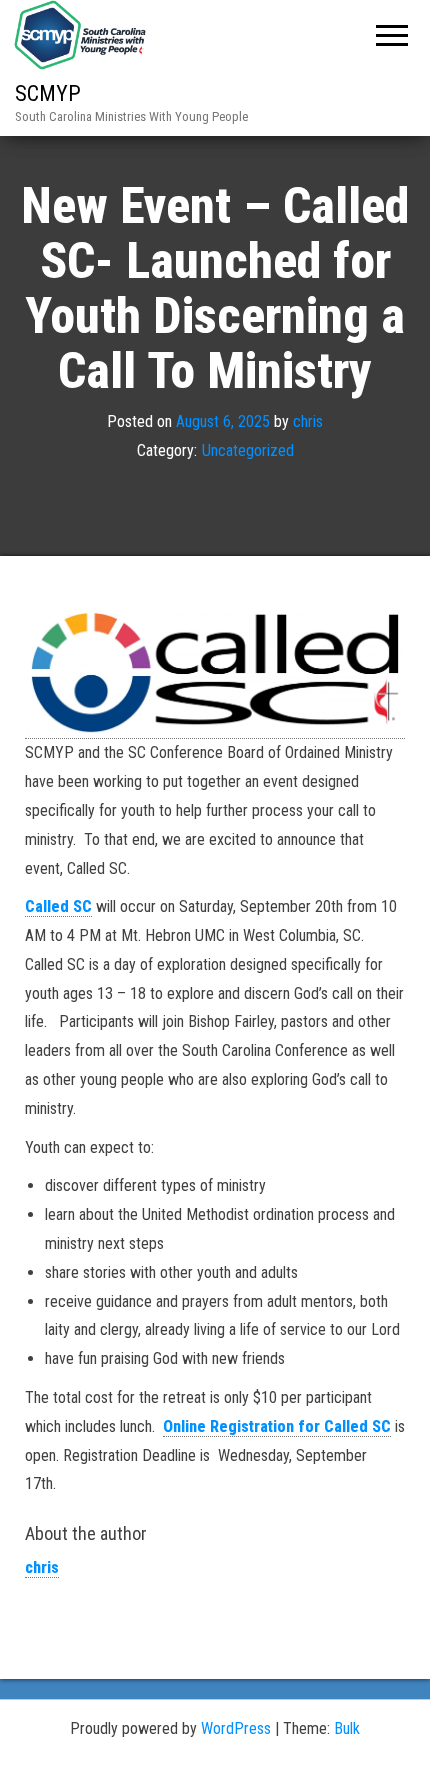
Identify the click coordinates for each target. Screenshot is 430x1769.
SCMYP (48, 93)
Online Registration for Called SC (277, 1426)
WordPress (236, 1728)
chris (308, 421)
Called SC (58, 906)
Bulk (347, 1728)
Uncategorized (248, 450)
